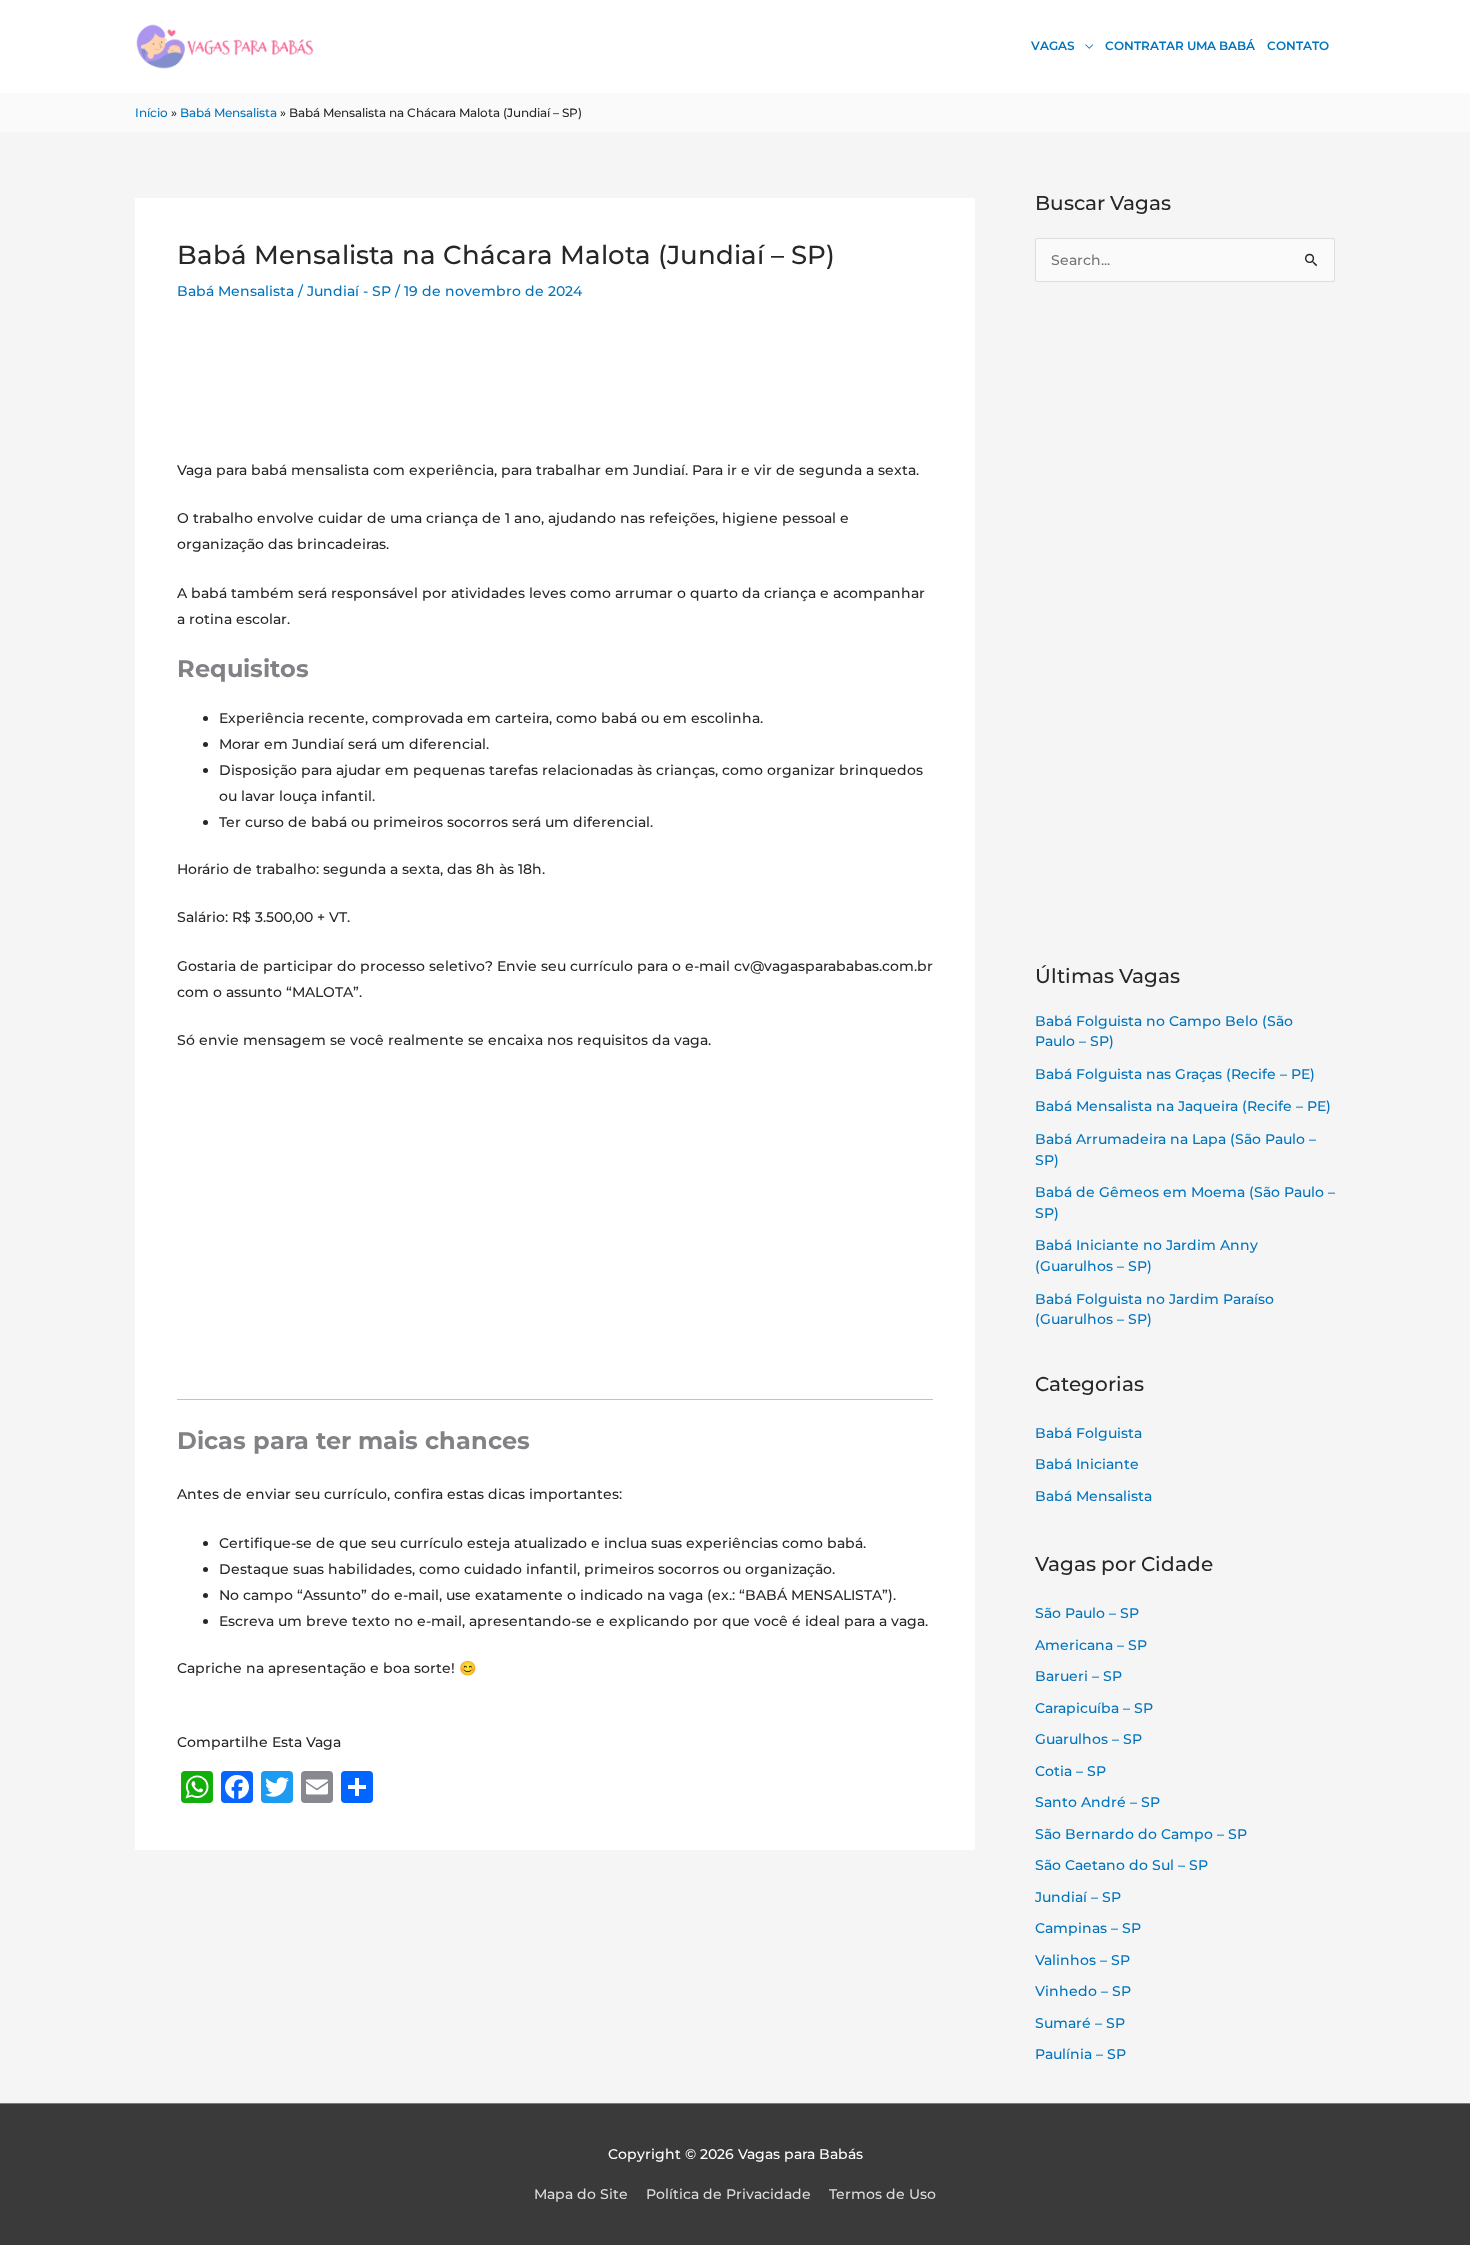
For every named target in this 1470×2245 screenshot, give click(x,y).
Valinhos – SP (1082, 1960)
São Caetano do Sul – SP (1121, 1865)
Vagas (1053, 45)
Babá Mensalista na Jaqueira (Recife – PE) (1183, 1106)
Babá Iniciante (1087, 1464)
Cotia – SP (1070, 1771)
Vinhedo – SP (1083, 1991)
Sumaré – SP (1080, 2023)
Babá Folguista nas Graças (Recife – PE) (1175, 1074)
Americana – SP (1091, 1645)
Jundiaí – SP (1078, 1897)
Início (151, 112)
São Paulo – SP (1087, 1613)
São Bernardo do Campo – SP (1141, 1834)
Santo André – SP (1097, 1802)
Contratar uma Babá (1180, 45)
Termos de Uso (882, 2194)
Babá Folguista (1088, 1433)
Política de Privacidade (728, 2194)
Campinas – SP (1088, 1928)
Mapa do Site (581, 2194)
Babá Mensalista (228, 112)
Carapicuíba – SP (1094, 1708)
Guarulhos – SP (1088, 1739)
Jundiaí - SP (349, 291)
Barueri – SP (1078, 1676)
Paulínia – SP (1080, 2054)
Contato (1298, 45)
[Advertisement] (555, 393)
